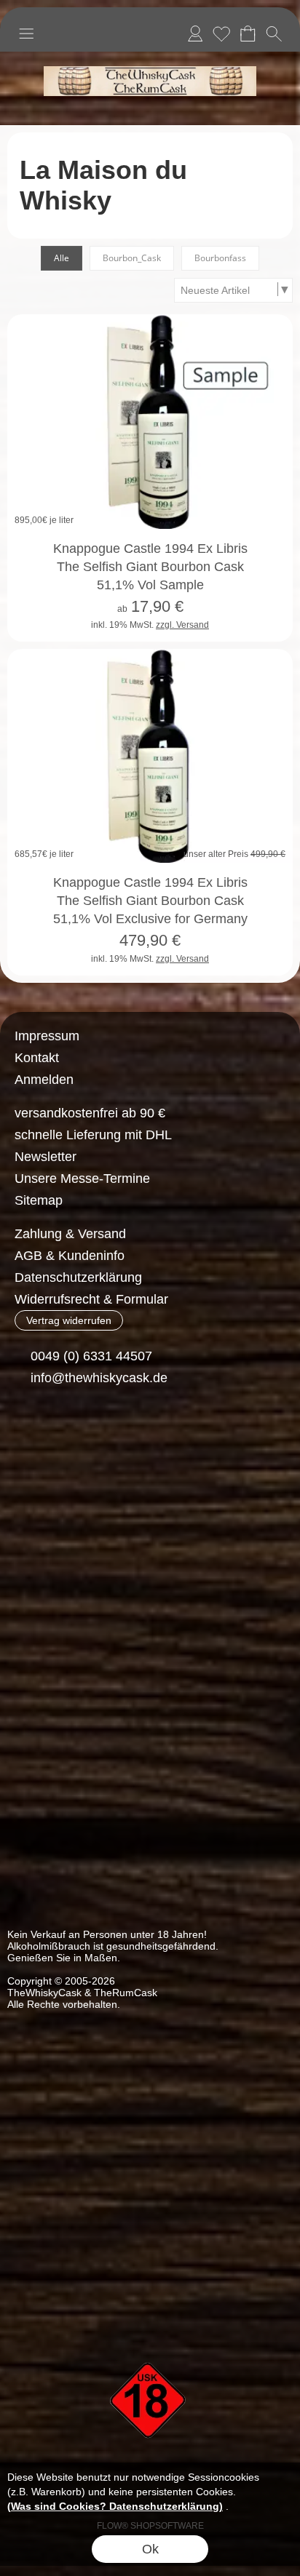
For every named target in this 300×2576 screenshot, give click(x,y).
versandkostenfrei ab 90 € (90, 1113)
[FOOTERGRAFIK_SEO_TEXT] (150, 2337)
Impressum (47, 1036)
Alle (62, 258)
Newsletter (46, 1157)
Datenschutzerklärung (78, 1277)
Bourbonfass (220, 258)
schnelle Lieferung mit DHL (93, 1135)
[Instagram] (64, 1431)
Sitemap (39, 1200)
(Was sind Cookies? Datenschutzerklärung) (115, 2506)
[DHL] (35, 1489)
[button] (26, 33)
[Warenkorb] (248, 33)
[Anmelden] (195, 33)
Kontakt (37, 1058)
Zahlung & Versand (70, 1234)
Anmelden (44, 1080)
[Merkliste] (221, 33)
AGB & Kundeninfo (70, 1256)
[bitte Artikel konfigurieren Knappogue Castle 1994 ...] (266, 616)
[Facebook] (25, 1431)
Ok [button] (150, 2549)
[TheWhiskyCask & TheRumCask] (150, 57)
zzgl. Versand (182, 625)
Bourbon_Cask (132, 258)
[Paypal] (148, 1489)
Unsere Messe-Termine (82, 1179)
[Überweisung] (91, 1489)
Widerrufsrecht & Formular (91, 1299)
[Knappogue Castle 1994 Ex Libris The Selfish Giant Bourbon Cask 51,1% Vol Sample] (150, 422)
